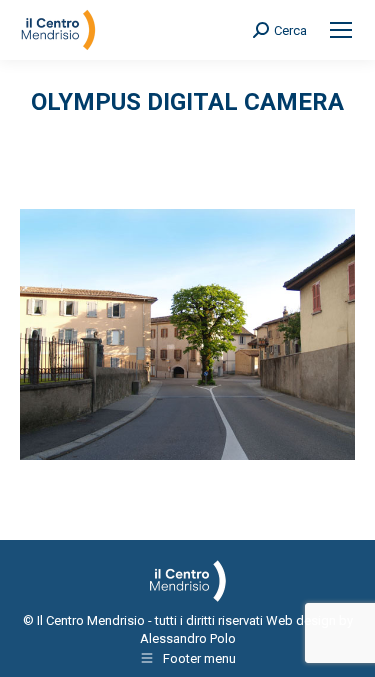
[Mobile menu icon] (341, 30)
